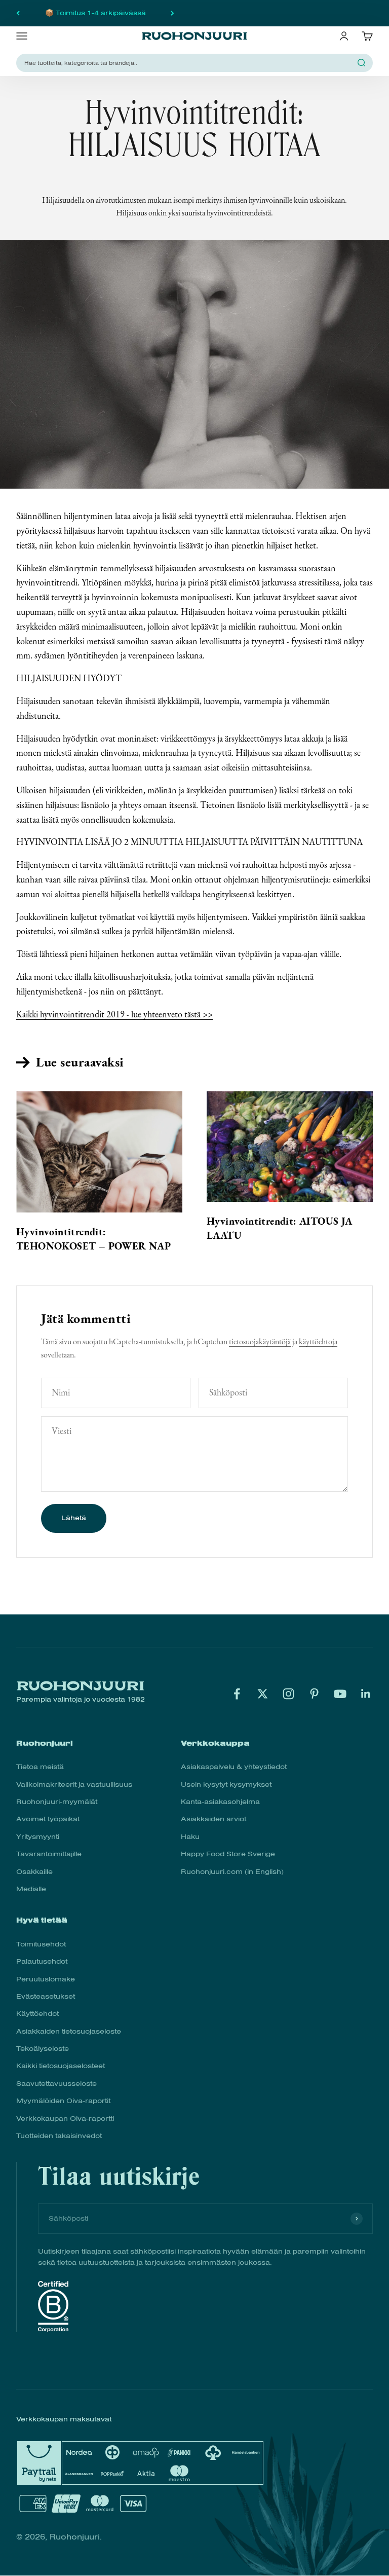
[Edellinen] (18, 13)
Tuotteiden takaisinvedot (59, 2136)
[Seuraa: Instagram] (288, 1694)
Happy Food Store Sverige (228, 1854)
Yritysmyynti (38, 1837)
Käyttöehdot (37, 2014)
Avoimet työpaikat (48, 1819)
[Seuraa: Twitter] (263, 1694)
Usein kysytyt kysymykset (226, 1784)
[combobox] (188, 63)
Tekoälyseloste (43, 2049)
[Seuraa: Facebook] (237, 1694)
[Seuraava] (172, 13)
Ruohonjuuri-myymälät (57, 1802)
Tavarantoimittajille (49, 1854)
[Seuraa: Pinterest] (314, 1694)
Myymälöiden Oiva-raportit (63, 2101)
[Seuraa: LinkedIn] (366, 1694)
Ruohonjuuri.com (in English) (232, 1872)
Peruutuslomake (46, 1979)
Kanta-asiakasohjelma (220, 1802)
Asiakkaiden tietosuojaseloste (69, 2031)
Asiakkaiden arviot (213, 1819)
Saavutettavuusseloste (56, 2084)
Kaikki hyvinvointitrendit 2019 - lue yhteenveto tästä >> (114, 1014)
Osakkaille (34, 1872)
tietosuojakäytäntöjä (260, 1341)
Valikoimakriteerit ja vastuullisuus (74, 1784)
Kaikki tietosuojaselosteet (61, 2066)
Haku (190, 1837)
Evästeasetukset (46, 1996)
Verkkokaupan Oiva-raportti (65, 2119)
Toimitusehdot (41, 1944)
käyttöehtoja (318, 1341)
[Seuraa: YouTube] (340, 1694)
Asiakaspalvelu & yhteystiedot (234, 1767)
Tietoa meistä (40, 1767)
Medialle (31, 1889)
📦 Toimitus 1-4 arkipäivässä (95, 13)
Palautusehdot (42, 1961)
